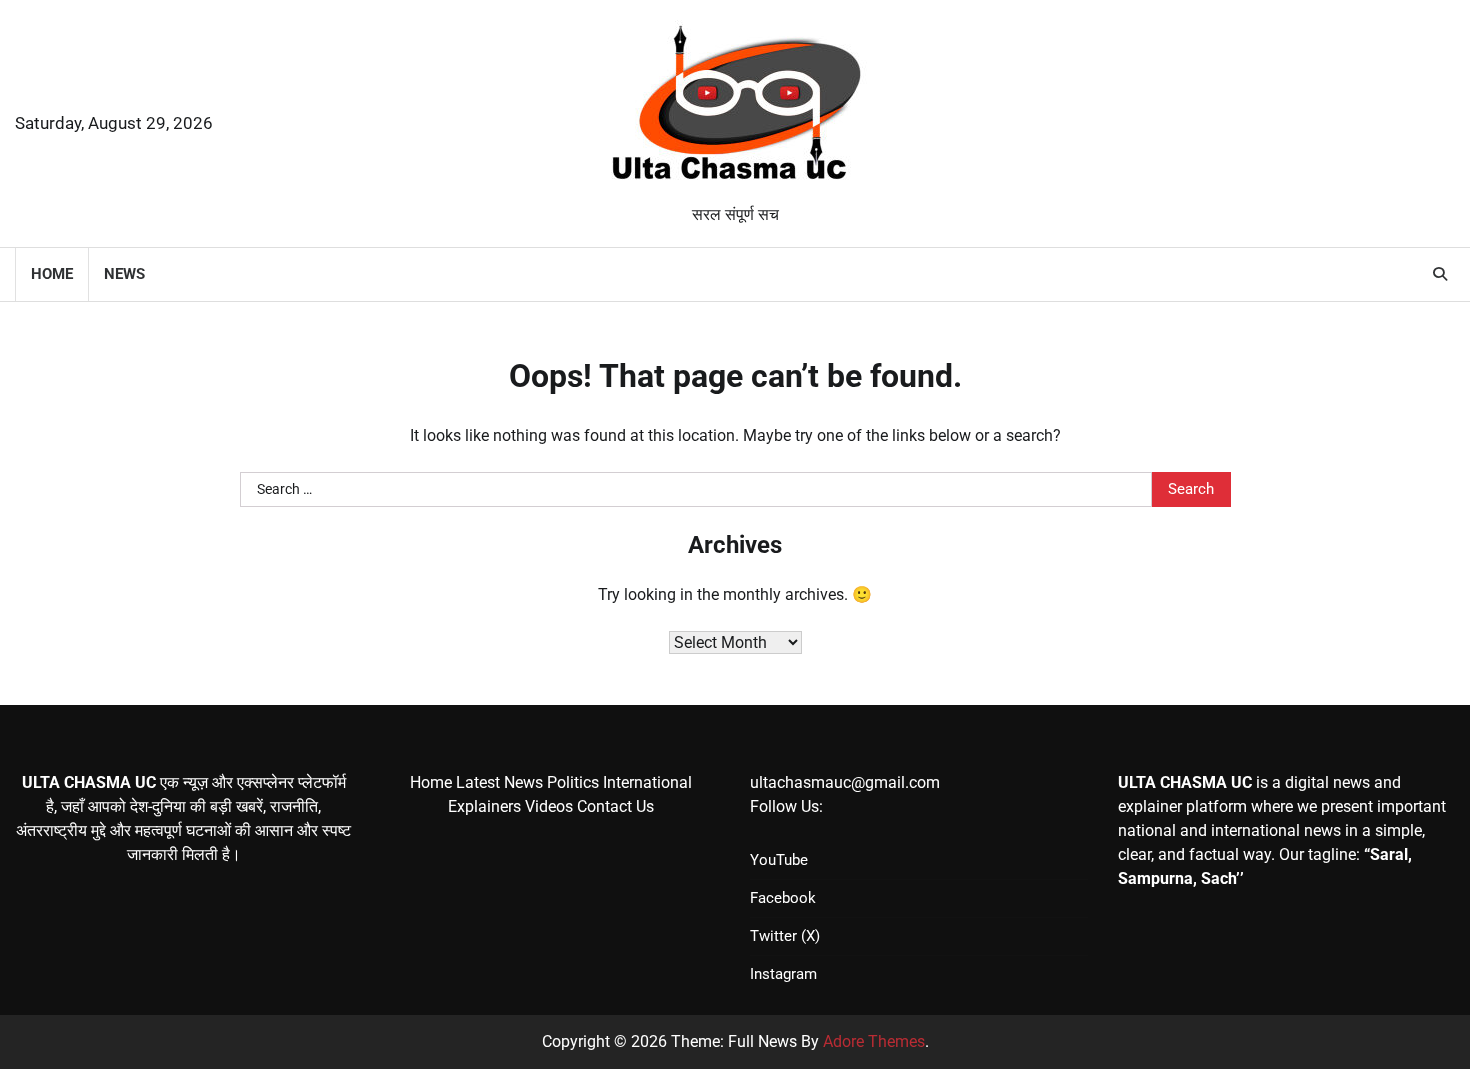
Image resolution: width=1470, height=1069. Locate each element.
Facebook (783, 898)
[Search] (1440, 274)
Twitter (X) (785, 936)
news (124, 274)
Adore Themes (874, 1041)
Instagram (783, 974)
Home (52, 274)
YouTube (779, 860)
